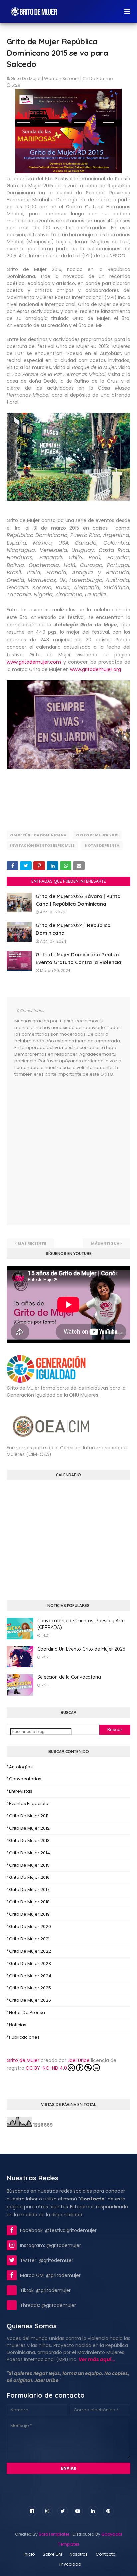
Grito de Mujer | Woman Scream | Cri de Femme (62, 79)
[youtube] (78, 2511)
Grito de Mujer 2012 (29, 1828)
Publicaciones (24, 2037)
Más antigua (105, 1243)
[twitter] (63, 2511)
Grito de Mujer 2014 (29, 1853)
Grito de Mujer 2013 (29, 1840)
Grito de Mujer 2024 (30, 1976)
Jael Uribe (79, 2060)
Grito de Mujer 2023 (30, 1963)
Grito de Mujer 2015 (97, 835)
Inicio (29, 2554)
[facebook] (32, 2511)
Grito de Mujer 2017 (29, 1890)
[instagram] (47, 2511)
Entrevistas (21, 1791)
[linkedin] (93, 2511)
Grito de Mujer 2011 (29, 1816)
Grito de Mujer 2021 (29, 1939)
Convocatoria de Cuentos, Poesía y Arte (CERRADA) (81, 1624)
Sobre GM (52, 2554)
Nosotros (79, 2554)
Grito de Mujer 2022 (30, 1951)
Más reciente (32, 1243)
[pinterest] (108, 2511)
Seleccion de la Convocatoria (69, 1677)
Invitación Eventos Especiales (42, 845)
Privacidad (70, 2564)
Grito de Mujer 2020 (30, 1927)
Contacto (106, 2554)
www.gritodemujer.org (96, 669)
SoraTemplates (54, 2534)
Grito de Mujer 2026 (30, 2000)
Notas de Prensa (102, 845)
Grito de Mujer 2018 (29, 1902)
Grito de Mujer (23, 2060)
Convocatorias (25, 1779)
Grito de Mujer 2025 (30, 1988)
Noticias (18, 2025)
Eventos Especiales (30, 1804)
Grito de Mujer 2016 (29, 1877)
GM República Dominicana (38, 835)
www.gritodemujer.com (34, 662)
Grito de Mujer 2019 (29, 1914)
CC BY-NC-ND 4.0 (46, 2068)
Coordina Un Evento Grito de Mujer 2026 (81, 1649)
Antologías (21, 1767)
